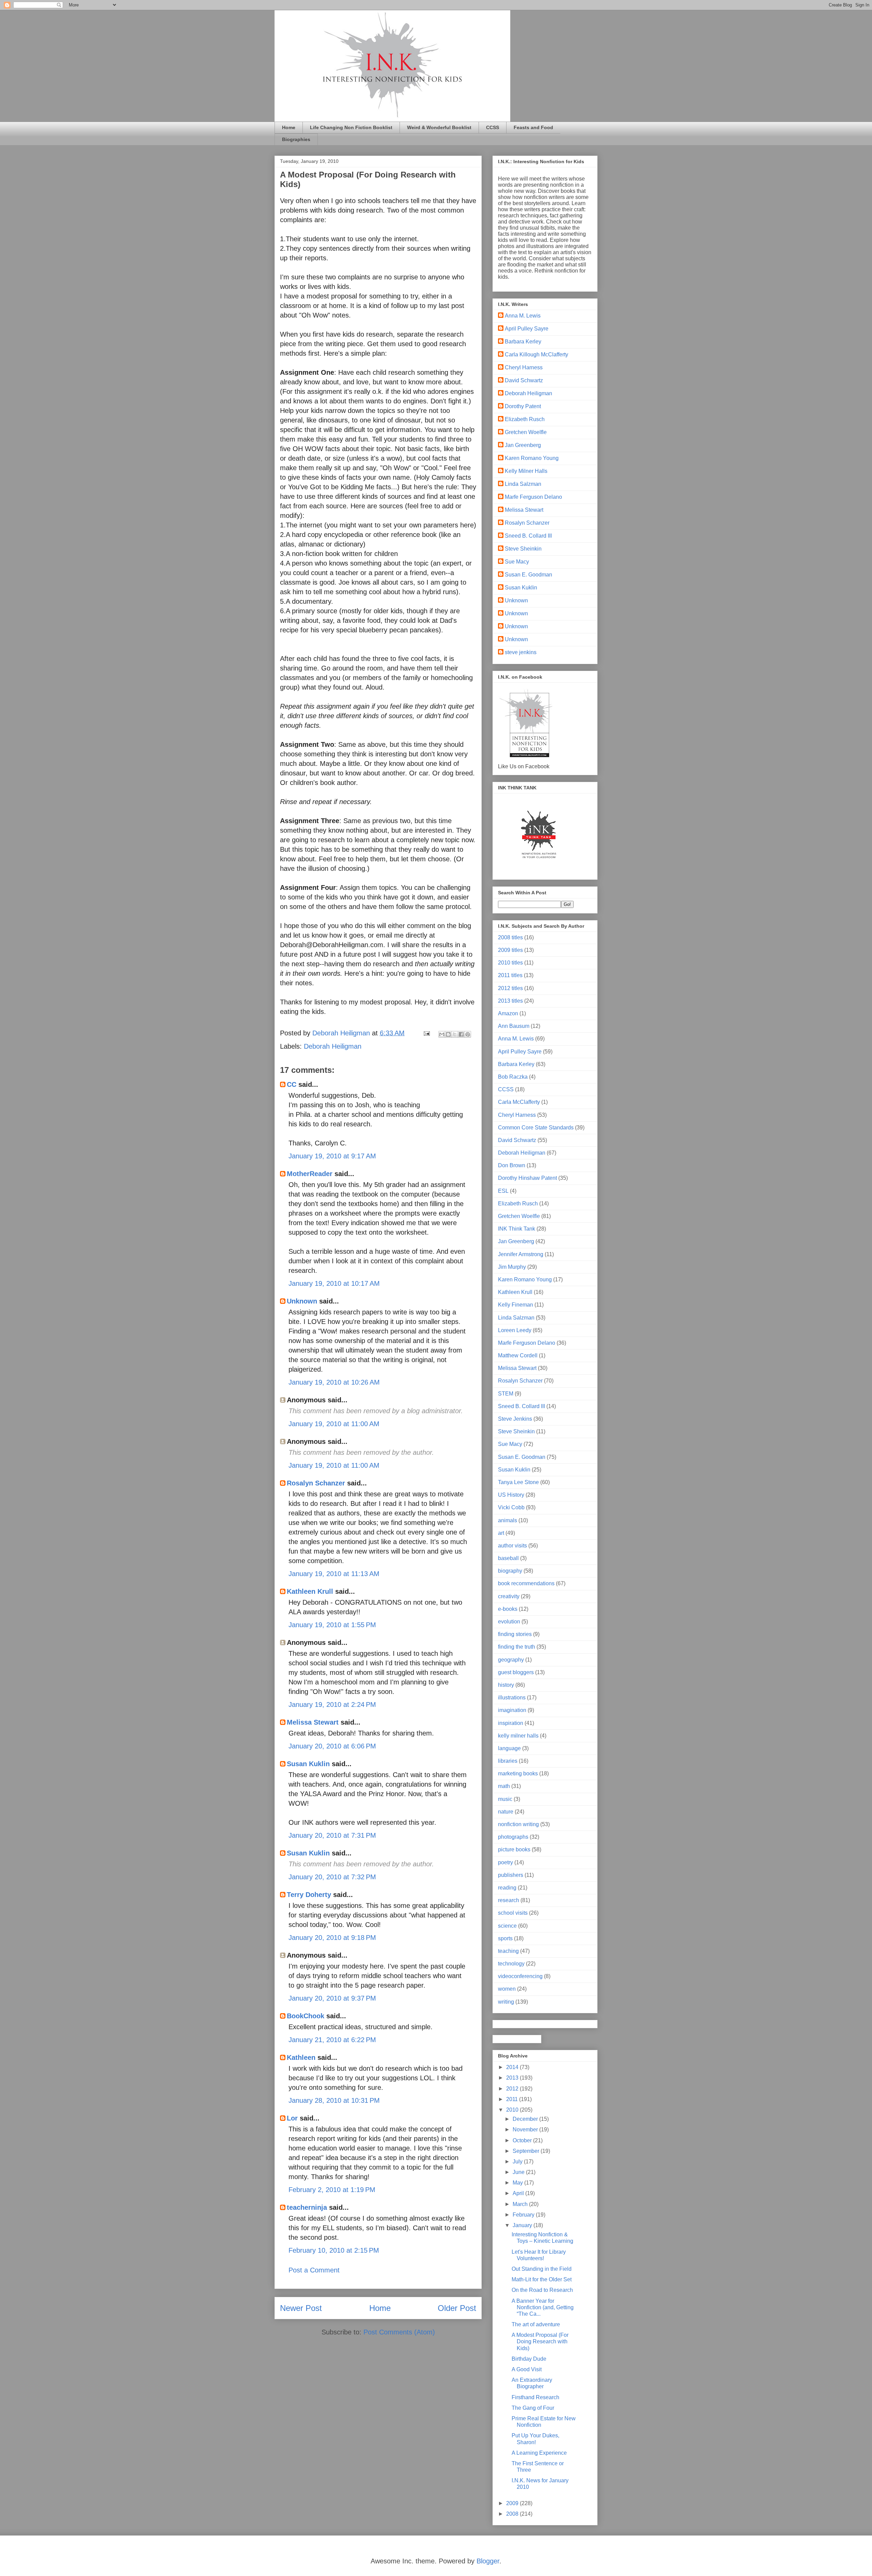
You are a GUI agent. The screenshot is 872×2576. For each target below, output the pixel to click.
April (519, 2193)
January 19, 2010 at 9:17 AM (332, 1156)
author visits (512, 1546)
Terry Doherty (309, 1895)
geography (511, 1660)
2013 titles (510, 1001)
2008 (513, 2514)
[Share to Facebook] (461, 1034)
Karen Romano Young (532, 458)
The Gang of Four (533, 2408)
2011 (513, 2099)
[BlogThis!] (448, 1034)
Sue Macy (517, 562)
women (507, 1989)
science (507, 1926)
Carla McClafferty (519, 1102)
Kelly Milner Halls (526, 471)
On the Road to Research (542, 2290)
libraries (508, 1761)
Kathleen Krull (310, 1591)
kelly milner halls (518, 1736)
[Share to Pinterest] (468, 1034)
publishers (511, 1875)
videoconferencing (520, 1976)
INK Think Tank (517, 1229)
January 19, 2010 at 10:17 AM (334, 1283)
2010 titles (510, 963)
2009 (513, 2503)
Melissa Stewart (313, 1722)
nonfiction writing (518, 1824)
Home (289, 127)
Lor (292, 2118)
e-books (508, 1609)
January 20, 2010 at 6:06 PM (332, 1746)
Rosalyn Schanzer (316, 1483)
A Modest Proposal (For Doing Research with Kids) (540, 2341)
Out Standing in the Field (542, 2269)
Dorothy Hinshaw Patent (527, 1178)
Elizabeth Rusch (525, 419)
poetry (505, 1862)
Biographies (296, 139)
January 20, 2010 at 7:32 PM (332, 1877)
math (504, 1786)
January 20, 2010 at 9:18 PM (332, 1938)
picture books (514, 1849)
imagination (512, 1710)
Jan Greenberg (523, 445)
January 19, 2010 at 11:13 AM (334, 1574)
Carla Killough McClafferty (536, 354)
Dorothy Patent (523, 406)
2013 (513, 2078)
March (521, 2204)
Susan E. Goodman (528, 575)
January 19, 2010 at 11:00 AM (334, 1424)
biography (510, 1571)
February (524, 2215)
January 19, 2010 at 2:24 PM (332, 1705)
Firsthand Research (535, 2397)
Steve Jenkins (515, 1419)
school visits (513, 1913)
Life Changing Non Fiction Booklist (351, 127)
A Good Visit (527, 2369)
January (523, 2225)
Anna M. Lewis (523, 316)
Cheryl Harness (524, 367)
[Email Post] (426, 1033)
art (501, 1533)
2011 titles (510, 975)
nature (506, 1812)
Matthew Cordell (518, 1355)
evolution (509, 1622)
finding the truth (517, 1647)
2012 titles (510, 988)
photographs (513, 1837)
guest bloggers (516, 1672)
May (518, 2183)
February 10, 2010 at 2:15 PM (334, 2250)
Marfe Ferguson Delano (533, 497)
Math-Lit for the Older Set (542, 2279)
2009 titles (510, 950)
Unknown (302, 1301)
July (518, 2162)
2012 (513, 2089)
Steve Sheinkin (523, 549)
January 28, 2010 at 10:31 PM (334, 2100)
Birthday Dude (529, 2359)
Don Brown (512, 1165)
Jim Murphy (512, 1267)
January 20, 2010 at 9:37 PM (332, 1998)
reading (507, 1888)
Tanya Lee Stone (518, 1482)
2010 (513, 2110)
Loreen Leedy (515, 1330)
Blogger (488, 2561)
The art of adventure (536, 2324)
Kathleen (301, 2057)
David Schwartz (524, 380)
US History (511, 1495)
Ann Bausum (514, 1026)
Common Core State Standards (536, 1128)
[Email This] (442, 1034)
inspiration (511, 1723)
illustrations (512, 1698)
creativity (509, 1596)
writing (506, 2002)
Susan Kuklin (308, 1764)
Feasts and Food (533, 127)
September (527, 2151)
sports (505, 1938)
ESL (503, 1191)
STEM (506, 1394)
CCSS (493, 127)
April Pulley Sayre (527, 329)
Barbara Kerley (523, 342)
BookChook (306, 2016)
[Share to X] (455, 1034)
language (509, 1748)
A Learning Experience (539, 2453)
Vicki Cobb (511, 1507)
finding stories (515, 1634)
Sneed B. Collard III (528, 536)
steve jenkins (521, 652)
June (519, 2172)
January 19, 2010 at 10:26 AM (334, 1382)
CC (292, 1084)
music (505, 1799)
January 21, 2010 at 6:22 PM (332, 2040)
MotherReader (310, 1174)
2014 (513, 2067)
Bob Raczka (513, 1077)
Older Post (457, 2308)
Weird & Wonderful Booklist (439, 127)
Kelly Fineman (516, 1305)
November (526, 2130)
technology (511, 1964)
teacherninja (307, 2207)
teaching (508, 1951)
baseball (508, 1558)
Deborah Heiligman (333, 1046)
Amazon (508, 1013)
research (509, 1900)
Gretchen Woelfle (526, 432)
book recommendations (526, 1583)
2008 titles (510, 937)
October (523, 2140)
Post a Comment (314, 2270)
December (526, 2119)
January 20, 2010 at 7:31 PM (332, 1835)
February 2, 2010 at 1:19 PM (332, 2190)
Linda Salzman (523, 484)
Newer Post (301, 2308)
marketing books (518, 1773)
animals (508, 1520)
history (506, 1685)
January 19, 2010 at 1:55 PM (332, 1625)
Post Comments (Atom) (399, 2332)
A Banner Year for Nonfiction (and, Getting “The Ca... (543, 2307)
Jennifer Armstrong (521, 1254)
